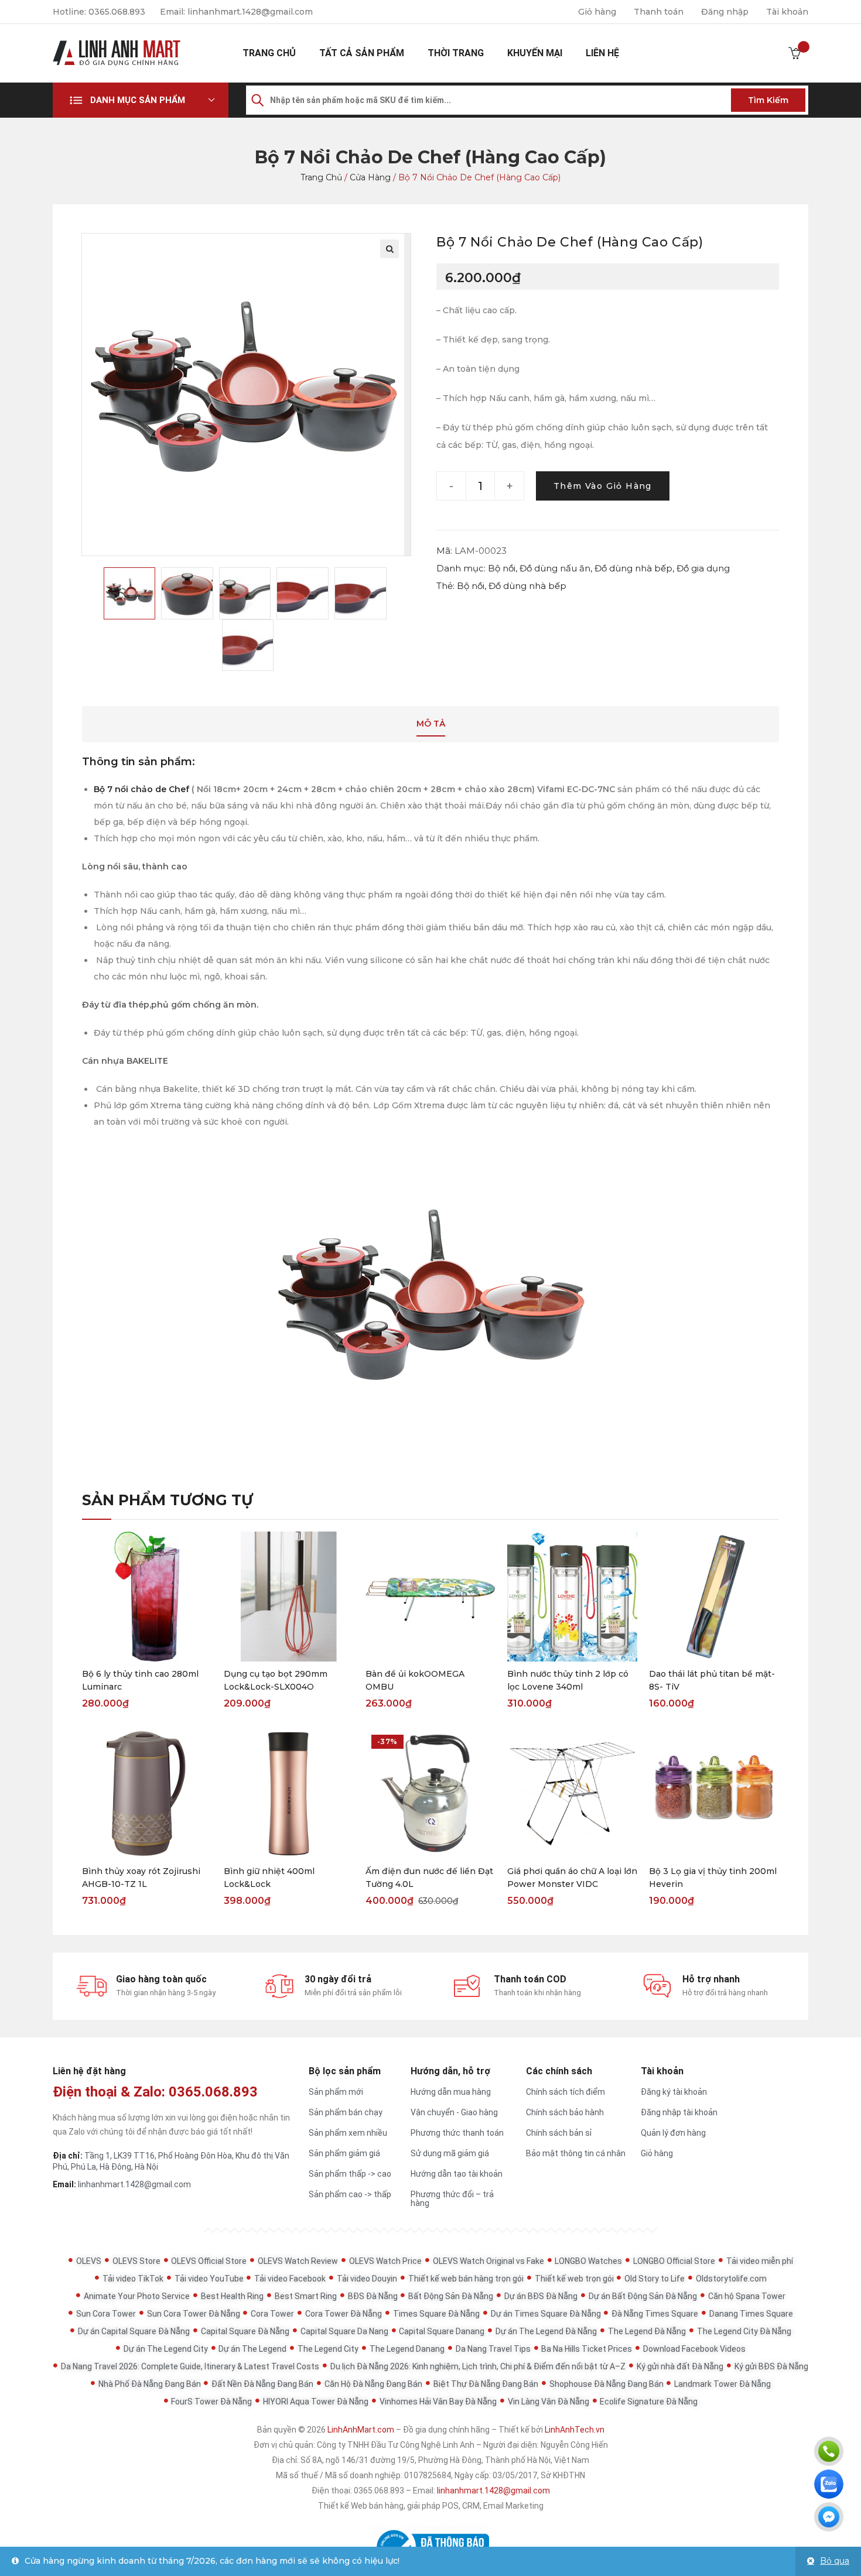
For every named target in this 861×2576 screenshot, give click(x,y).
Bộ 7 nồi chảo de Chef (141, 789)
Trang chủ (269, 53)
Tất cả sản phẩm (362, 53)
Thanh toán (659, 12)
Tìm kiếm (768, 100)
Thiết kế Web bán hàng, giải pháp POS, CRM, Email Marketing (431, 2506)
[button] (141, 100)
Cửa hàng (370, 177)
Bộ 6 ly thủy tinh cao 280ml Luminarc (140, 1680)
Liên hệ (602, 53)
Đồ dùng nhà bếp (633, 568)
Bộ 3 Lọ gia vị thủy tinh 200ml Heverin (713, 1878)
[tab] (431, 724)
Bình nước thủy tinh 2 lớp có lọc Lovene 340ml (568, 1680)
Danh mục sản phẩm (138, 100)
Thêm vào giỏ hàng (603, 486)
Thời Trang (456, 53)
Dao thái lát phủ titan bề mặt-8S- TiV (712, 1680)
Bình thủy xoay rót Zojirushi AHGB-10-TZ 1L (141, 1878)
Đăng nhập (725, 12)
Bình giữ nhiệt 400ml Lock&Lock (269, 1878)
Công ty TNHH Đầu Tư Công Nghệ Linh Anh (396, 2445)
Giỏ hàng (597, 12)
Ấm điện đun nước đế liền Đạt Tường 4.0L (429, 1878)
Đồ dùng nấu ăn (555, 568)
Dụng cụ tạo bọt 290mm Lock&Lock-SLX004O (276, 1680)
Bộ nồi (502, 568)
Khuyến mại (535, 53)
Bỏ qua (835, 2561)
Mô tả (431, 724)
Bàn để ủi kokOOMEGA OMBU (415, 1680)
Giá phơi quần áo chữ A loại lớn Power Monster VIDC (572, 1878)
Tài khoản (787, 12)
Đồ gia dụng (703, 568)
